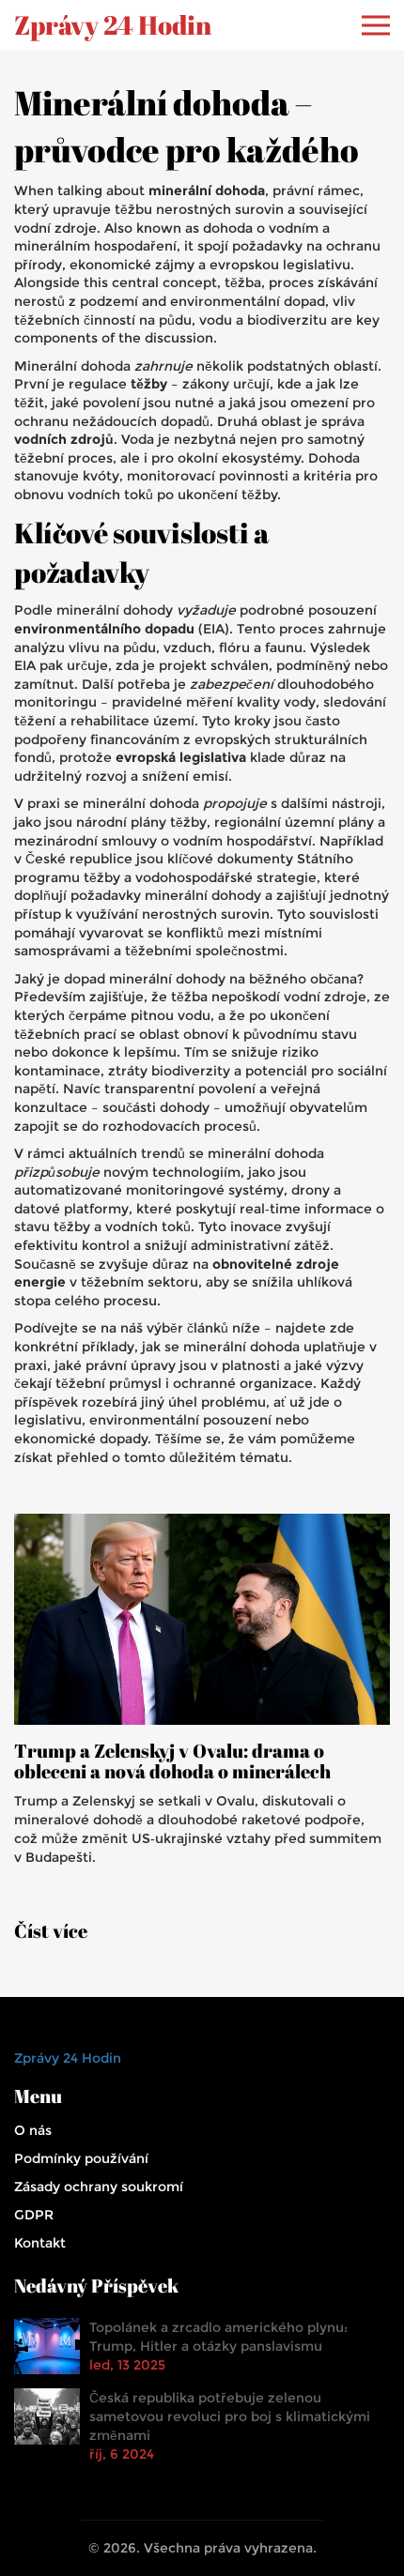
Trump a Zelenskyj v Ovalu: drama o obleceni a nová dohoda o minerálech (172, 1761)
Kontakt (40, 2243)
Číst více (51, 1931)
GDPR (34, 2215)
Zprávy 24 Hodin (113, 25)
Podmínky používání (81, 2158)
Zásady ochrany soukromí (99, 2187)
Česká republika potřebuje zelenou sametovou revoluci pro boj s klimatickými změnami (230, 2416)
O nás (33, 2130)
